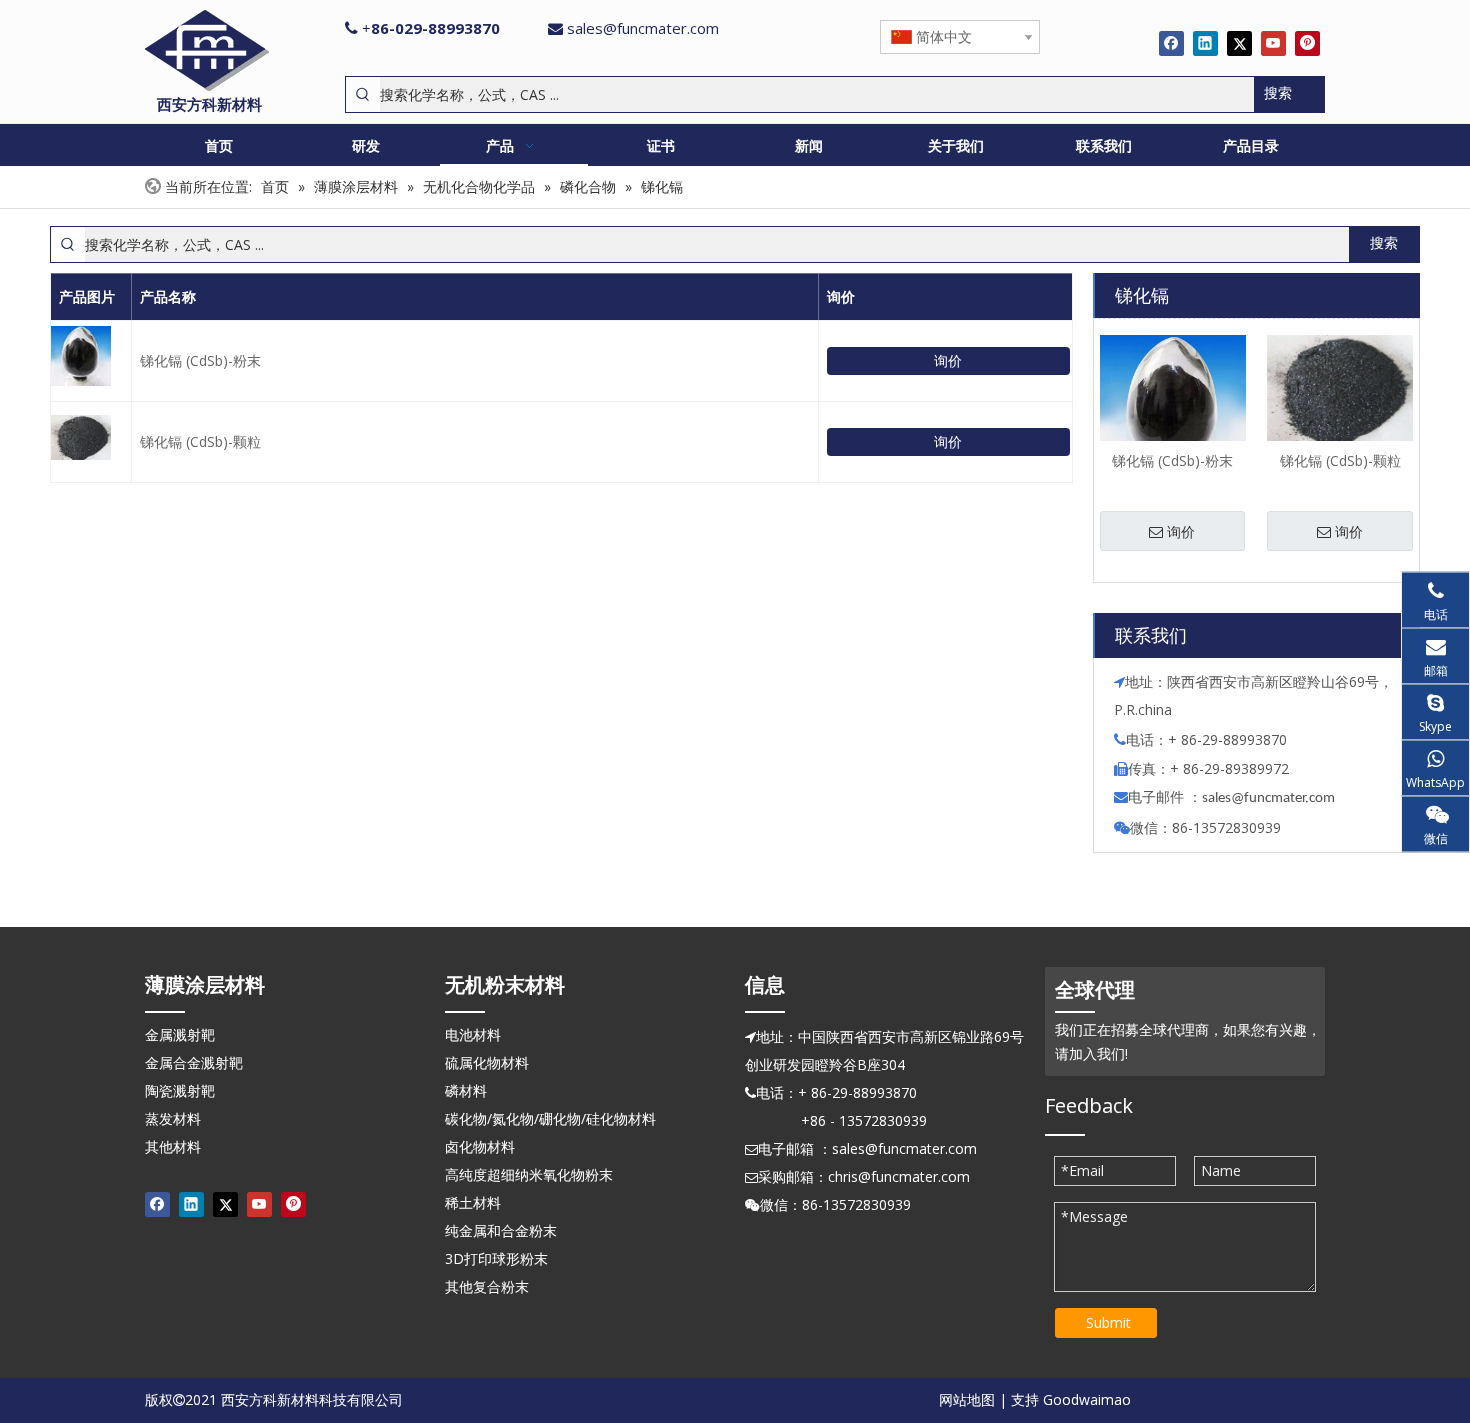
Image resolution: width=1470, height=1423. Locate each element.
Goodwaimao (1087, 1399)
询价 (948, 360)
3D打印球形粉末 (496, 1258)
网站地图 (967, 1399)
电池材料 (473, 1034)
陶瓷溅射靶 (180, 1090)
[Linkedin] (1205, 43)
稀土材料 (473, 1202)
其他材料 (173, 1146)
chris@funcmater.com (899, 1176)
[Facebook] (1171, 43)
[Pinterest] (1307, 43)
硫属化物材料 (487, 1062)
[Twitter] (1239, 43)
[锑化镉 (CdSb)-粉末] (1173, 405)
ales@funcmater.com (1271, 798)
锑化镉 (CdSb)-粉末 (200, 360)
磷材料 (466, 1090)
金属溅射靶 (180, 1034)
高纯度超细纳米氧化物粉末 (529, 1174)
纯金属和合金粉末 (501, 1230)
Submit (1108, 1322)
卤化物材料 (480, 1146)
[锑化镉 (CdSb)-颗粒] (1340, 387)
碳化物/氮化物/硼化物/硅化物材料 (550, 1118)
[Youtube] (1273, 43)
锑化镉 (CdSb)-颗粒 (200, 441)
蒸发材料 (173, 1118)
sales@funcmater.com (643, 28)
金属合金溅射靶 (194, 1062)
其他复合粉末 (487, 1286)
